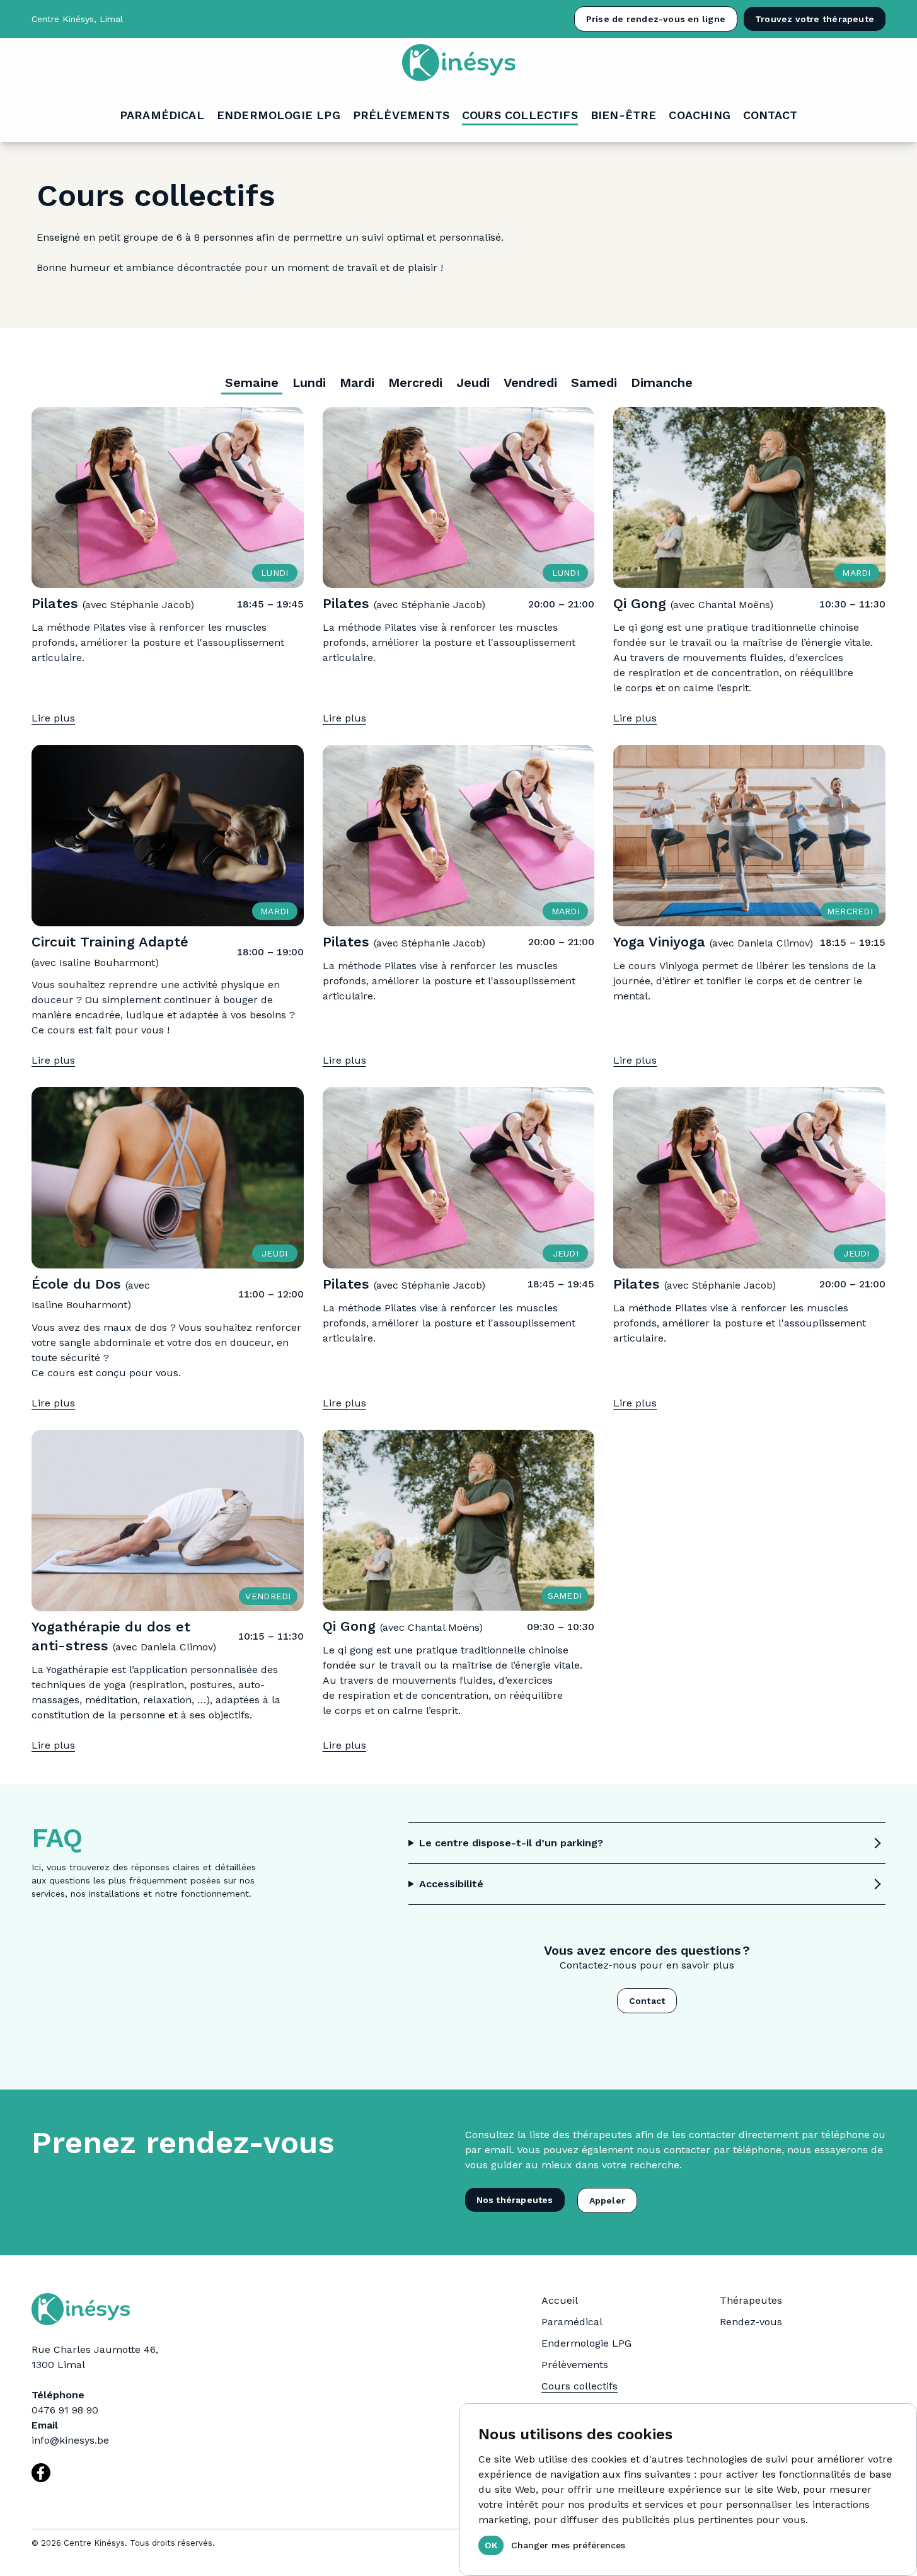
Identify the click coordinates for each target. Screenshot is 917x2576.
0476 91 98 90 (65, 2410)
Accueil (560, 2300)
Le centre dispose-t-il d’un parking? (511, 1843)
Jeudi (473, 382)
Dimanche (662, 382)
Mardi (357, 382)
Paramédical (572, 2322)
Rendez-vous (751, 2322)
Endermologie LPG (586, 2343)
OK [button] (491, 2545)
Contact (647, 2001)
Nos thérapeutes (515, 2200)
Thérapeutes (751, 2300)
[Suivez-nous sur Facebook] (41, 2473)
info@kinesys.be (70, 2440)
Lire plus (53, 718)
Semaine (252, 382)
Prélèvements (575, 2365)
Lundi (309, 382)
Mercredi (415, 382)
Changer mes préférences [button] (568, 2545)
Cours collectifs (580, 2386)
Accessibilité (451, 1884)
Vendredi (530, 382)
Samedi (594, 382)
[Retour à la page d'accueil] (458, 63)
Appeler (607, 2200)
